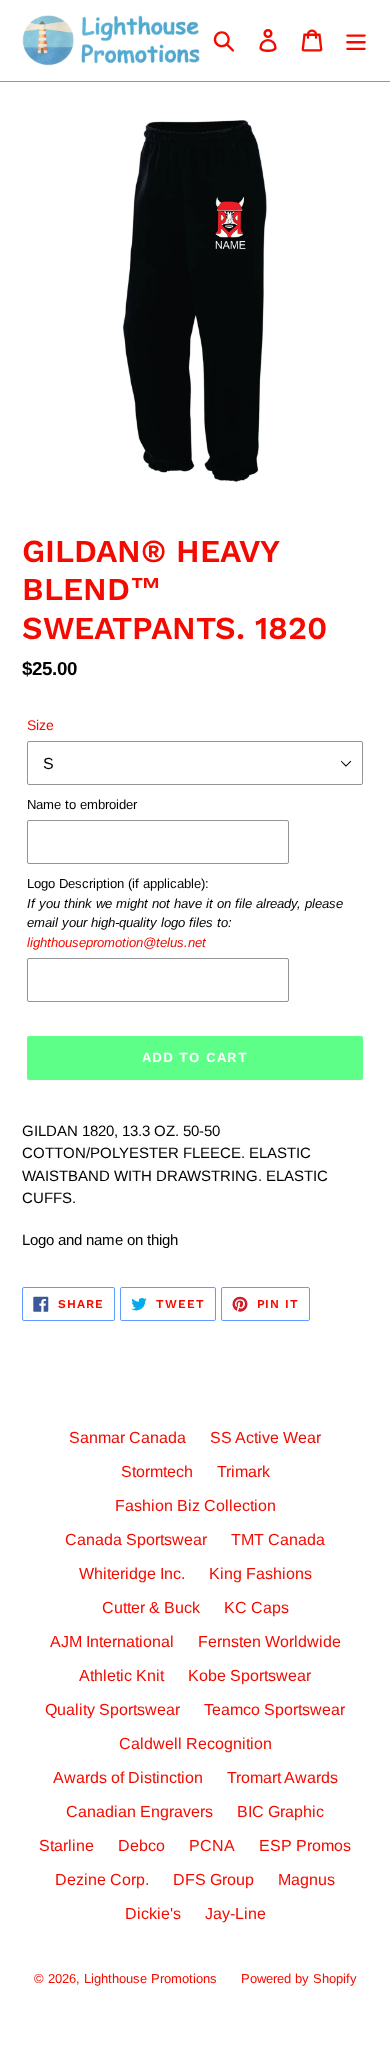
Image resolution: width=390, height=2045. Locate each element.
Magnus (306, 1879)
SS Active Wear (265, 1437)
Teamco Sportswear (274, 1709)
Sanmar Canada (127, 1437)
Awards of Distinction (128, 1777)
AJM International (112, 1641)
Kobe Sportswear (249, 1675)
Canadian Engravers (139, 1811)
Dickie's (153, 1913)
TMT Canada (278, 1539)
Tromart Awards (282, 1777)
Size (40, 725)
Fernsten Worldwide (269, 1641)
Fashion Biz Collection (195, 1505)
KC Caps (256, 1607)
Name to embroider (82, 804)
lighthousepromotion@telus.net (116, 942)
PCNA (212, 1845)
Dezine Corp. (102, 1879)
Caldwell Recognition (195, 1743)
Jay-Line (235, 1913)
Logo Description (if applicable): (185, 913)
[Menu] (356, 40)
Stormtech (157, 1471)
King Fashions (260, 1573)
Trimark (243, 1471)
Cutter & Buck (151, 1607)
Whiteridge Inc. (132, 1573)
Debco (141, 1845)
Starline (66, 1845)
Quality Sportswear (112, 1709)
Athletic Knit (121, 1675)
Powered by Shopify (299, 1978)
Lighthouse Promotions (150, 1978)
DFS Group (213, 1879)
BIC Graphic (280, 1811)
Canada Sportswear (136, 1539)
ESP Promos (305, 1845)
